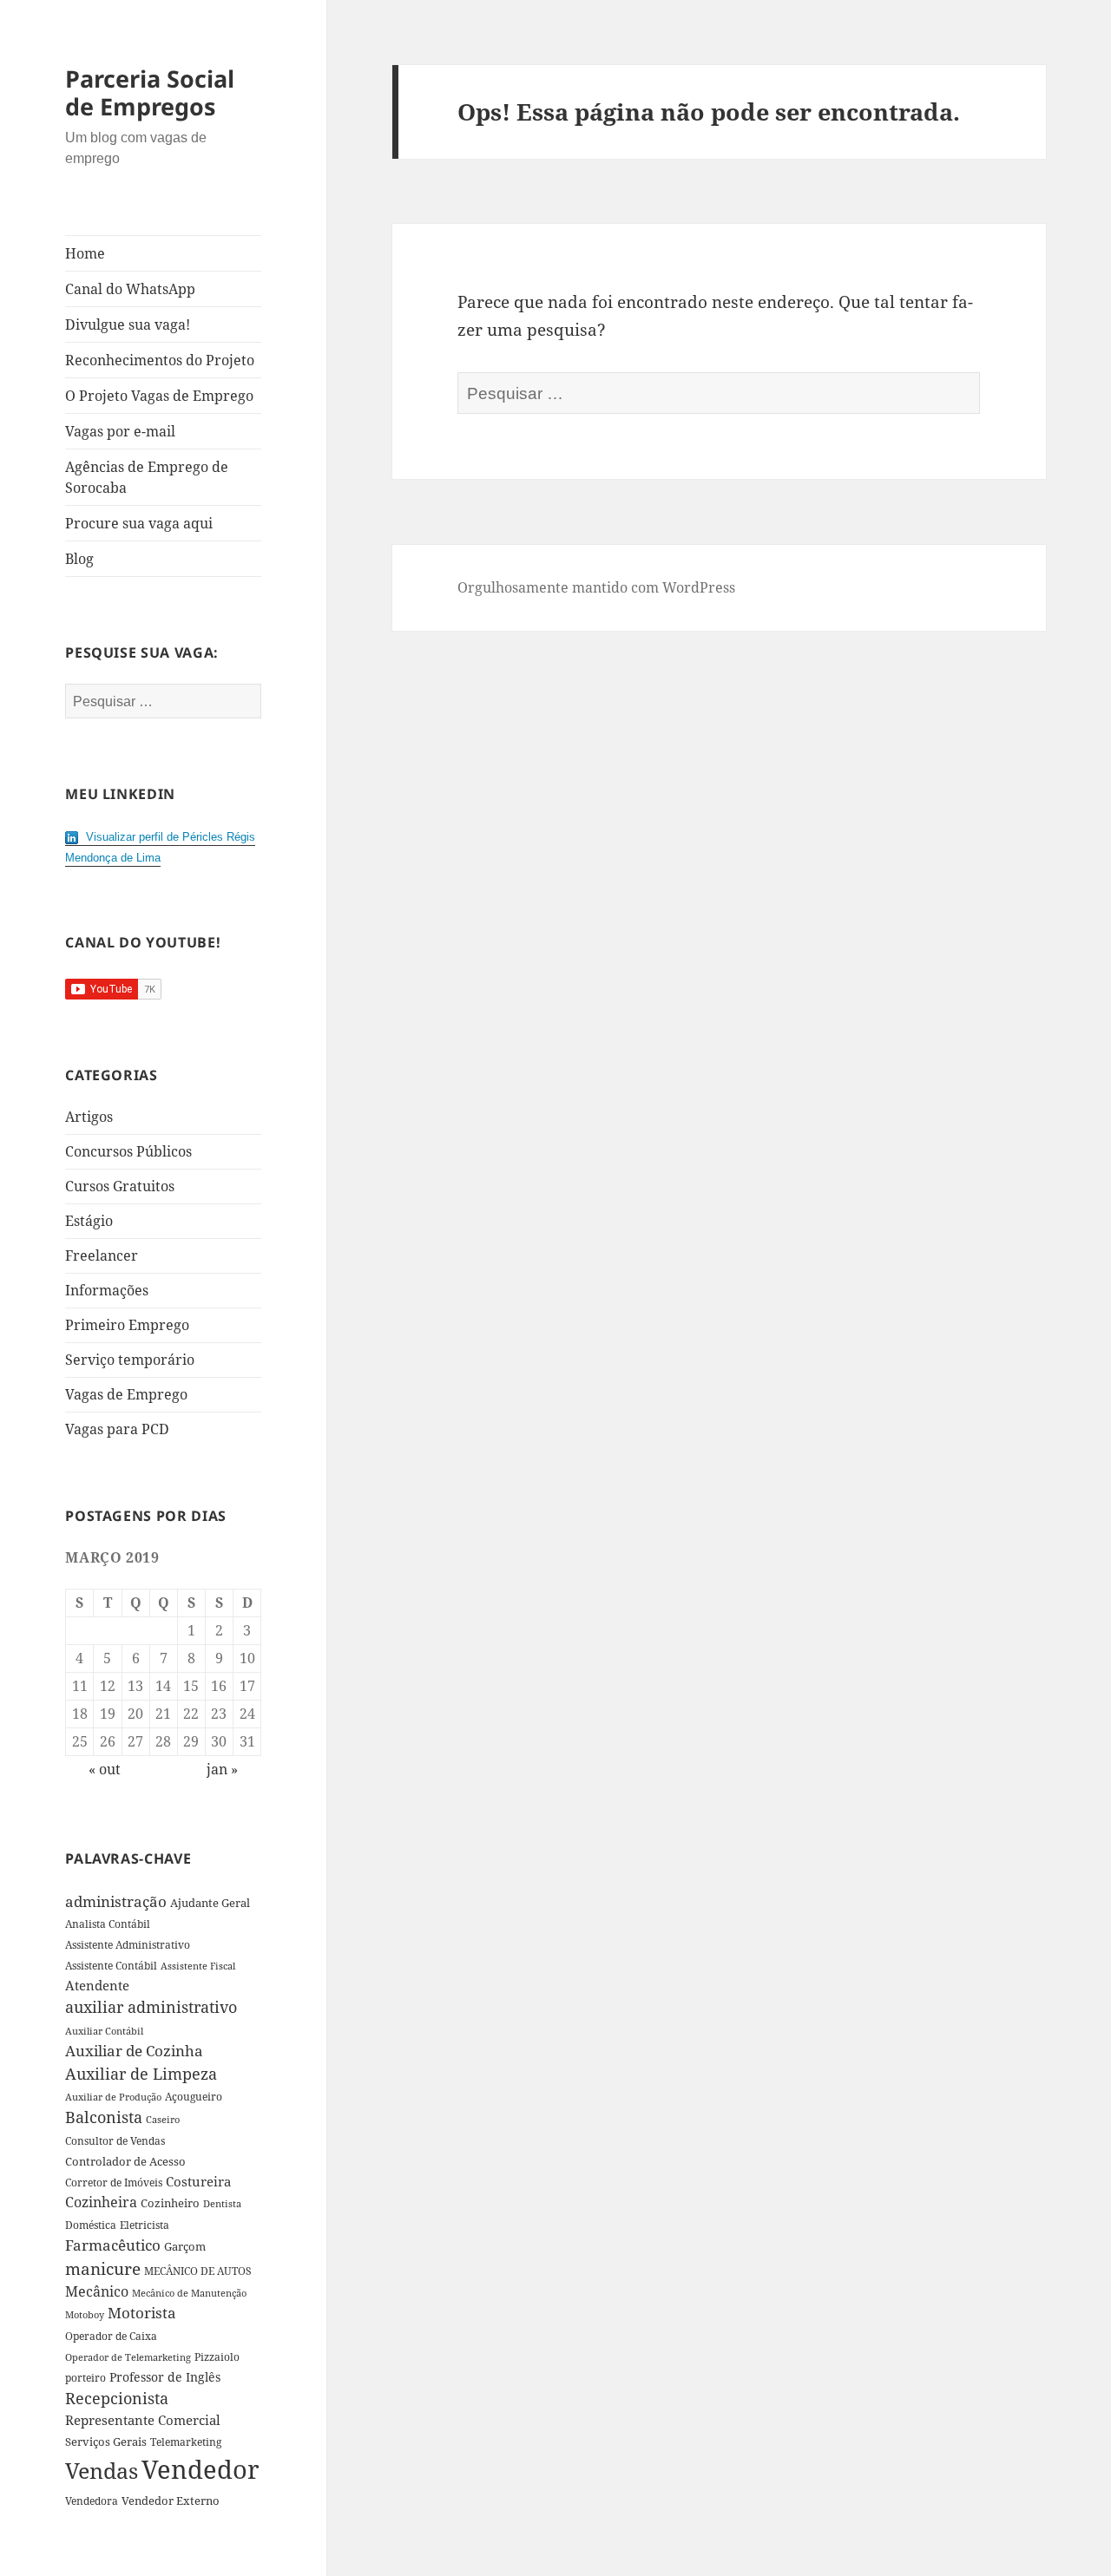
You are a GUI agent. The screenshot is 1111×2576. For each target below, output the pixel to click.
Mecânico (97, 2291)
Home (85, 253)
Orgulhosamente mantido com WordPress (596, 587)
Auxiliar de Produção (113, 2097)
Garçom (185, 2246)
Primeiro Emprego (127, 1325)
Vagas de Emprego (126, 1394)
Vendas (102, 2470)
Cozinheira (101, 2202)
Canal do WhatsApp (130, 289)
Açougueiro (194, 2097)
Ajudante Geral (210, 1903)
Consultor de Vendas (115, 2141)
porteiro (85, 2378)
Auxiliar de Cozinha (134, 2050)
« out (105, 1769)
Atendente (97, 1985)
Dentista (222, 2203)
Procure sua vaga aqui (139, 523)
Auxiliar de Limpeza (141, 2074)
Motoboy (85, 2314)
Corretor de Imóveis (114, 2183)
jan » (222, 1769)
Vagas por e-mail (120, 431)
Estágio (89, 1221)
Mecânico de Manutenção (189, 2293)
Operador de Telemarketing (128, 2357)
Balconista (104, 2117)
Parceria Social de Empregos (150, 92)
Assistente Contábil (111, 1965)
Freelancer (102, 1255)
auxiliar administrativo (151, 2007)
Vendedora (92, 2501)
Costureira (198, 2181)
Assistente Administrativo (128, 1945)
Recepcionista (117, 2398)
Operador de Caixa (111, 2336)
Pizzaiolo (217, 2356)
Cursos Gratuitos (120, 1186)
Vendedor (201, 2469)
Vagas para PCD (117, 1429)
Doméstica (91, 2225)
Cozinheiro (170, 2203)
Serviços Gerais (106, 2442)
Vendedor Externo (171, 2501)
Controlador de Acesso (125, 2161)
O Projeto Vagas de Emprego (159, 396)
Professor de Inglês (165, 2377)
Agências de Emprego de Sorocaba (147, 477)
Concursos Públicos (128, 1151)
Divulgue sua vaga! (128, 324)
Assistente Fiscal (198, 1966)
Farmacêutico (113, 2245)
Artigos (89, 1117)
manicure (103, 2268)
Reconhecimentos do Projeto (160, 360)
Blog (79, 559)
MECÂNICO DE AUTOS (198, 2271)
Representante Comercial (143, 2420)
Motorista (142, 2313)
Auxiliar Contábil (104, 2031)
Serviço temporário (130, 1360)
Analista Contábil (108, 1924)
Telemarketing (186, 2442)
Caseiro (163, 2119)
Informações (107, 1290)
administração (116, 1901)
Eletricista (145, 2225)
